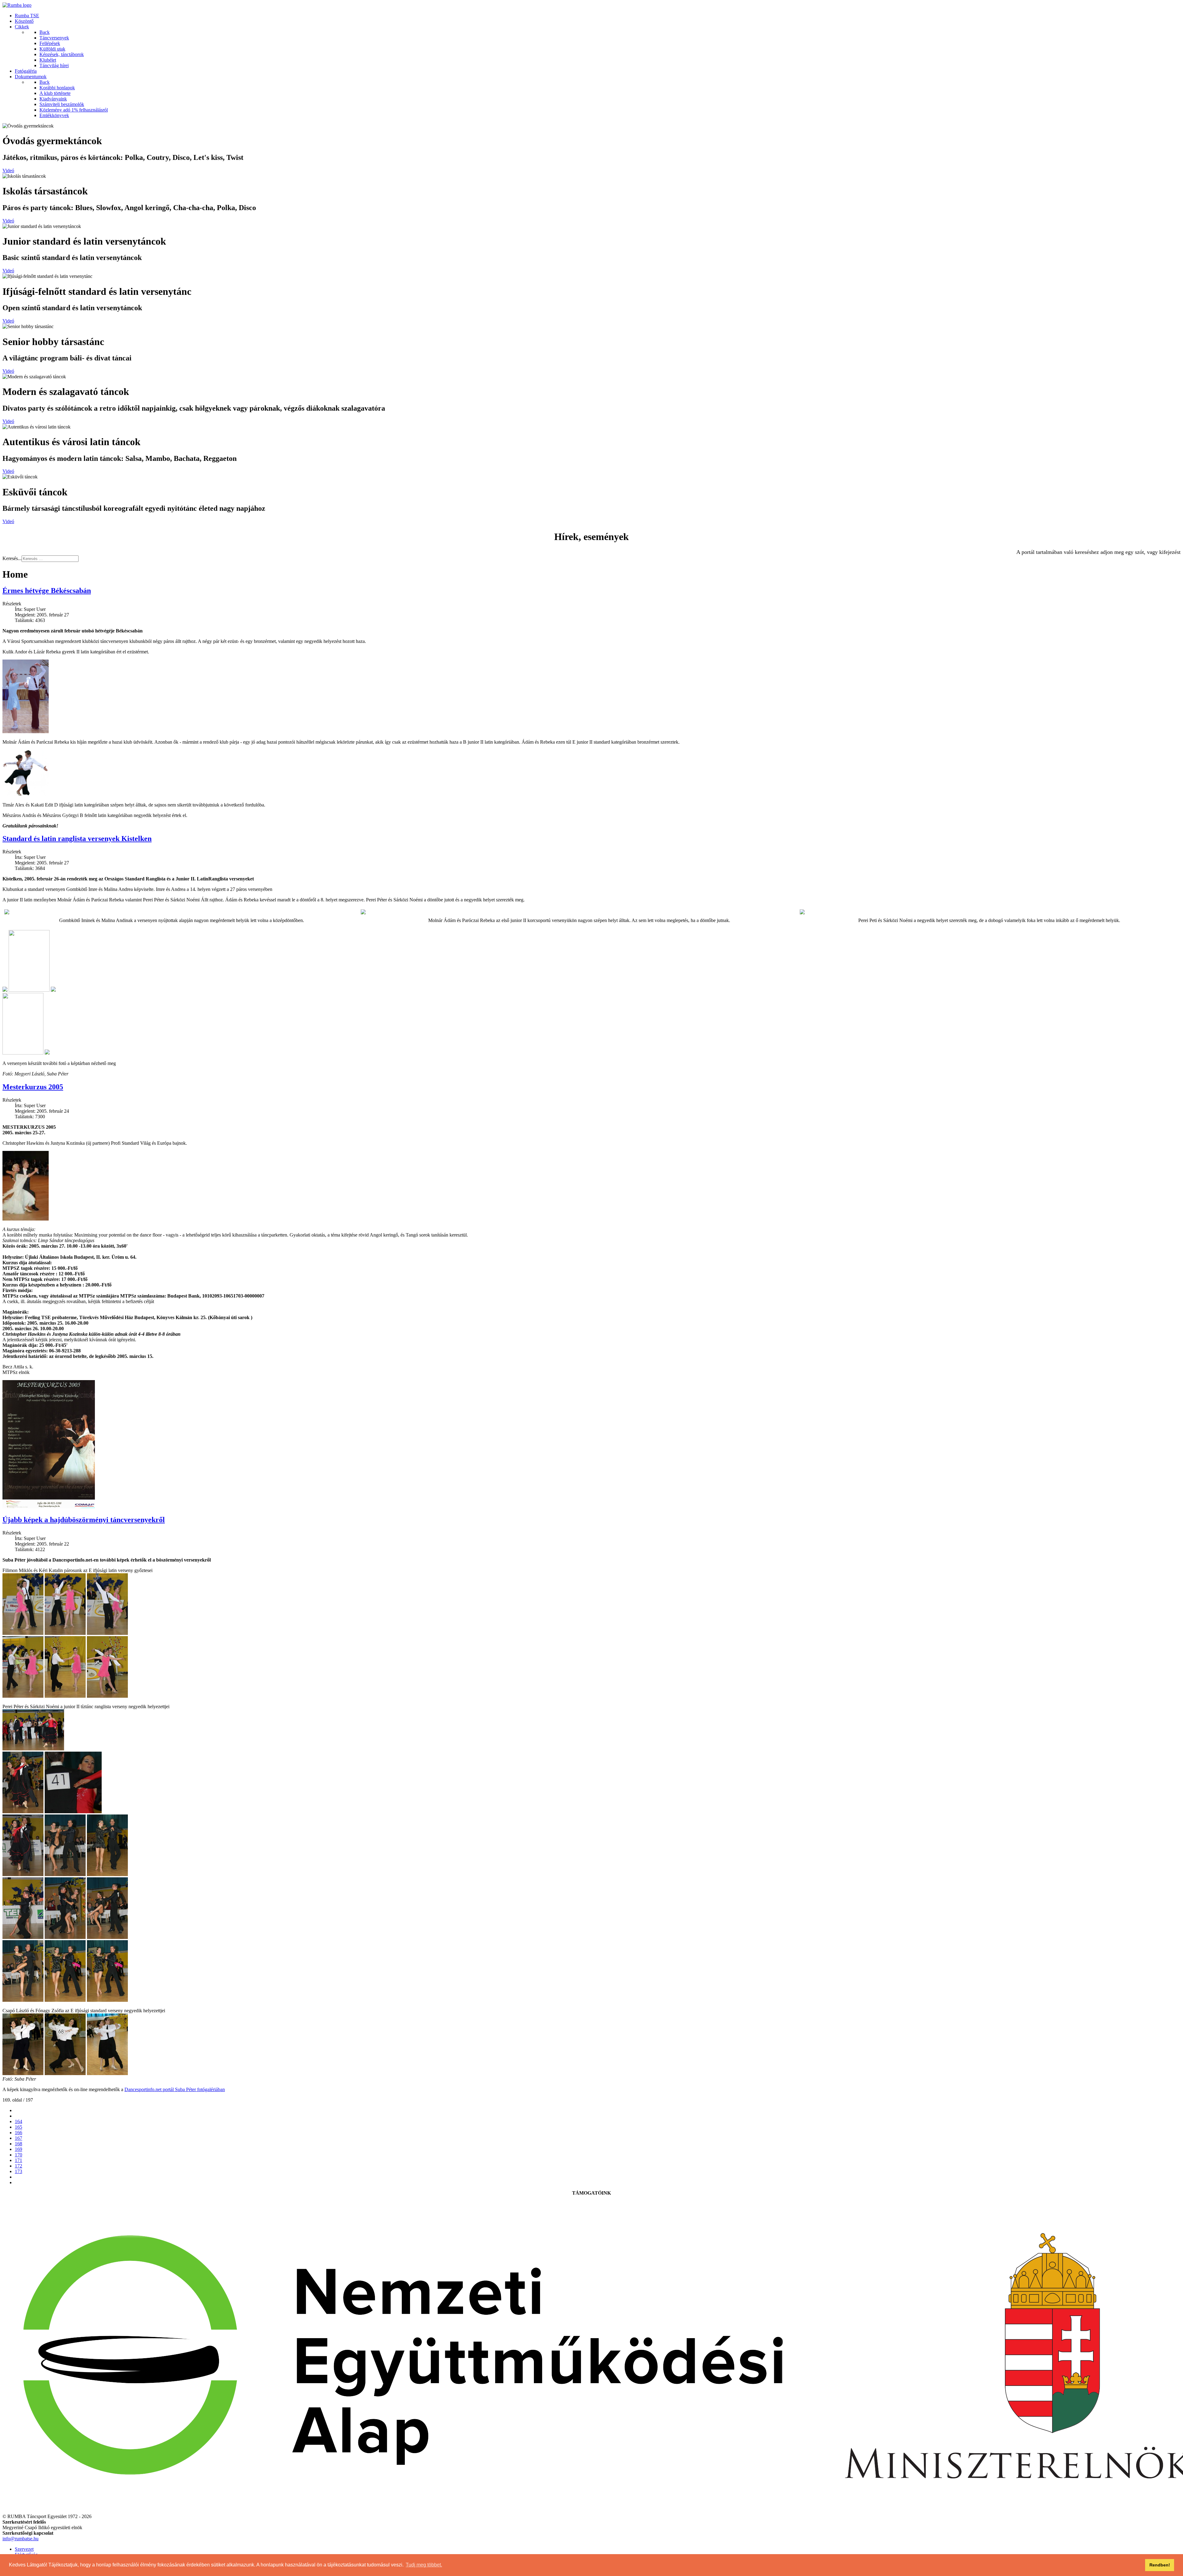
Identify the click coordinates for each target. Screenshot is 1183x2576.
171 (18, 2160)
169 (18, 2149)
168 (18, 2144)
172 (18, 2166)
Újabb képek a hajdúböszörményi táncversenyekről (84, 1520)
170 (18, 2155)
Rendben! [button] (1160, 2565)
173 (18, 2171)
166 (18, 2133)
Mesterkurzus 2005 (33, 1087)
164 (18, 2121)
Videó (8, 171)
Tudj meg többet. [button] (424, 2565)
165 (18, 2127)
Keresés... (12, 558)
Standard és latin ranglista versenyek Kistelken (77, 839)
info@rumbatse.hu (20, 2539)
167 (18, 2138)
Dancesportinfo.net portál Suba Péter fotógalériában (175, 2089)
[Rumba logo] (17, 5)
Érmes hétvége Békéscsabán (47, 591)
